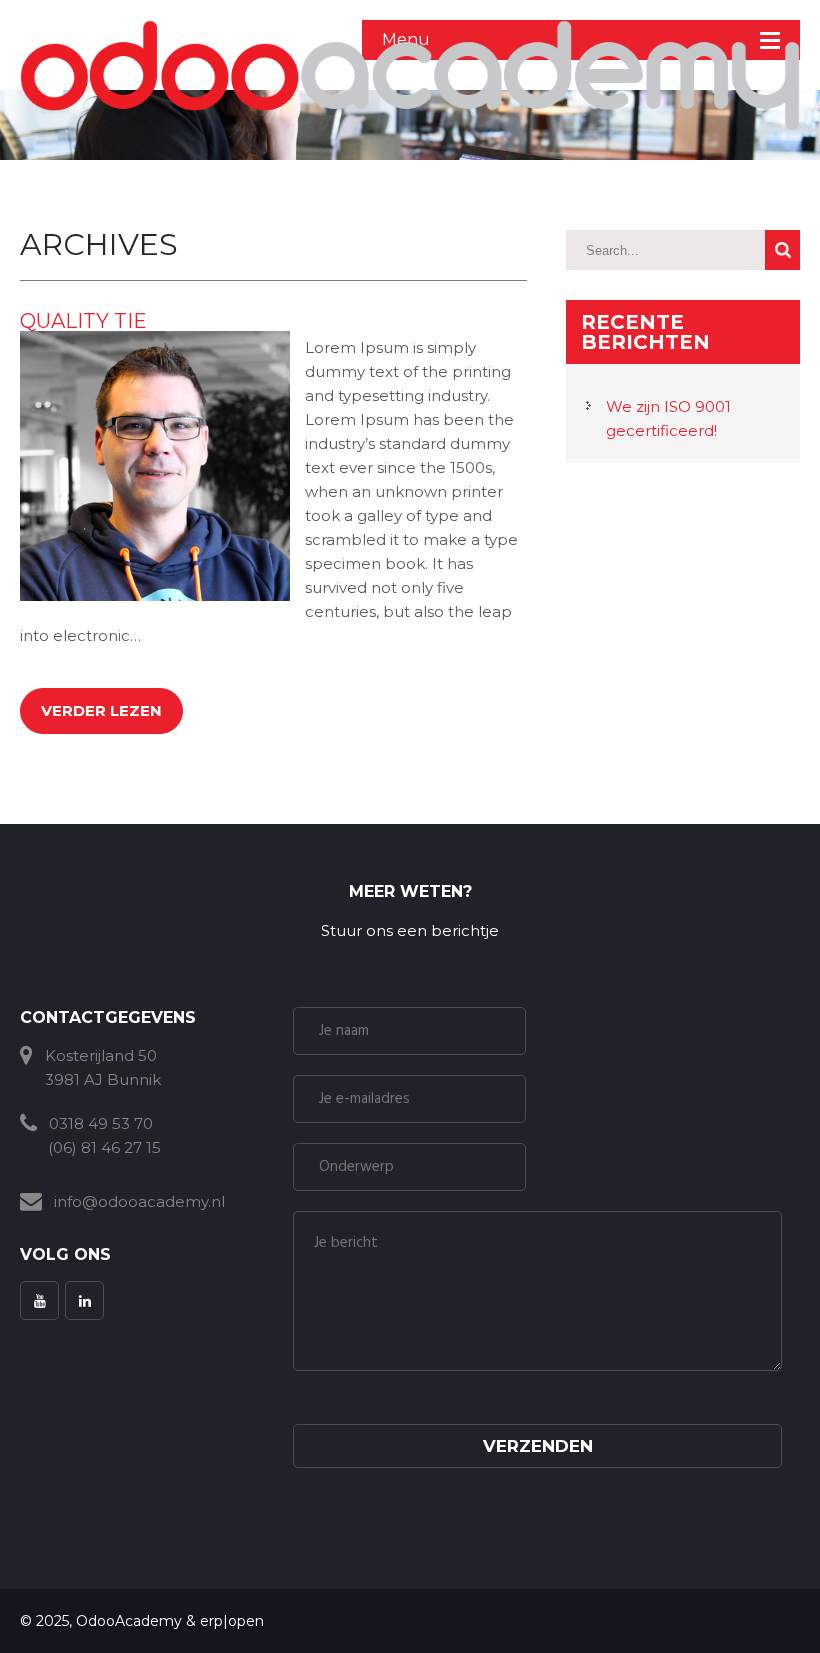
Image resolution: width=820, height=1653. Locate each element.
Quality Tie (83, 321)
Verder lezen (101, 710)
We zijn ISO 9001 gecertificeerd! (668, 418)
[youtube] (39, 1300)
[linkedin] (84, 1300)
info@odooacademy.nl (139, 1201)
